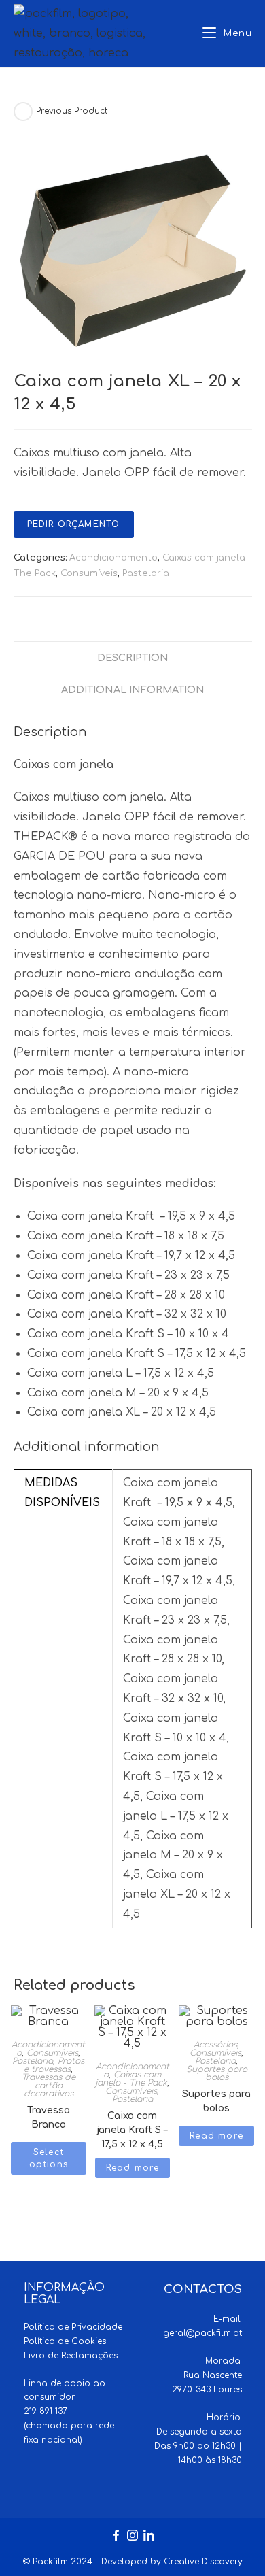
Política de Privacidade (73, 2327)
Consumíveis (89, 573)
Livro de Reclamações (71, 2356)
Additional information (133, 690)
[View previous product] (23, 112)
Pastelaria (146, 573)
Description (133, 658)
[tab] (133, 658)
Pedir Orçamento (74, 524)
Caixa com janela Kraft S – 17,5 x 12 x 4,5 (132, 2120)
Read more (133, 2168)
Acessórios (215, 2045)
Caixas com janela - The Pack (131, 2079)
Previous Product (72, 111)
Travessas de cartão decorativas (49, 2086)
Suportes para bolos (217, 2073)
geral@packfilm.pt (202, 2333)
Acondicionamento (113, 558)
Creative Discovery (203, 2562)
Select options (49, 2158)
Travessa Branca (49, 2114)
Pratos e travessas (54, 2065)
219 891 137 (46, 2411)
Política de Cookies (65, 2341)
